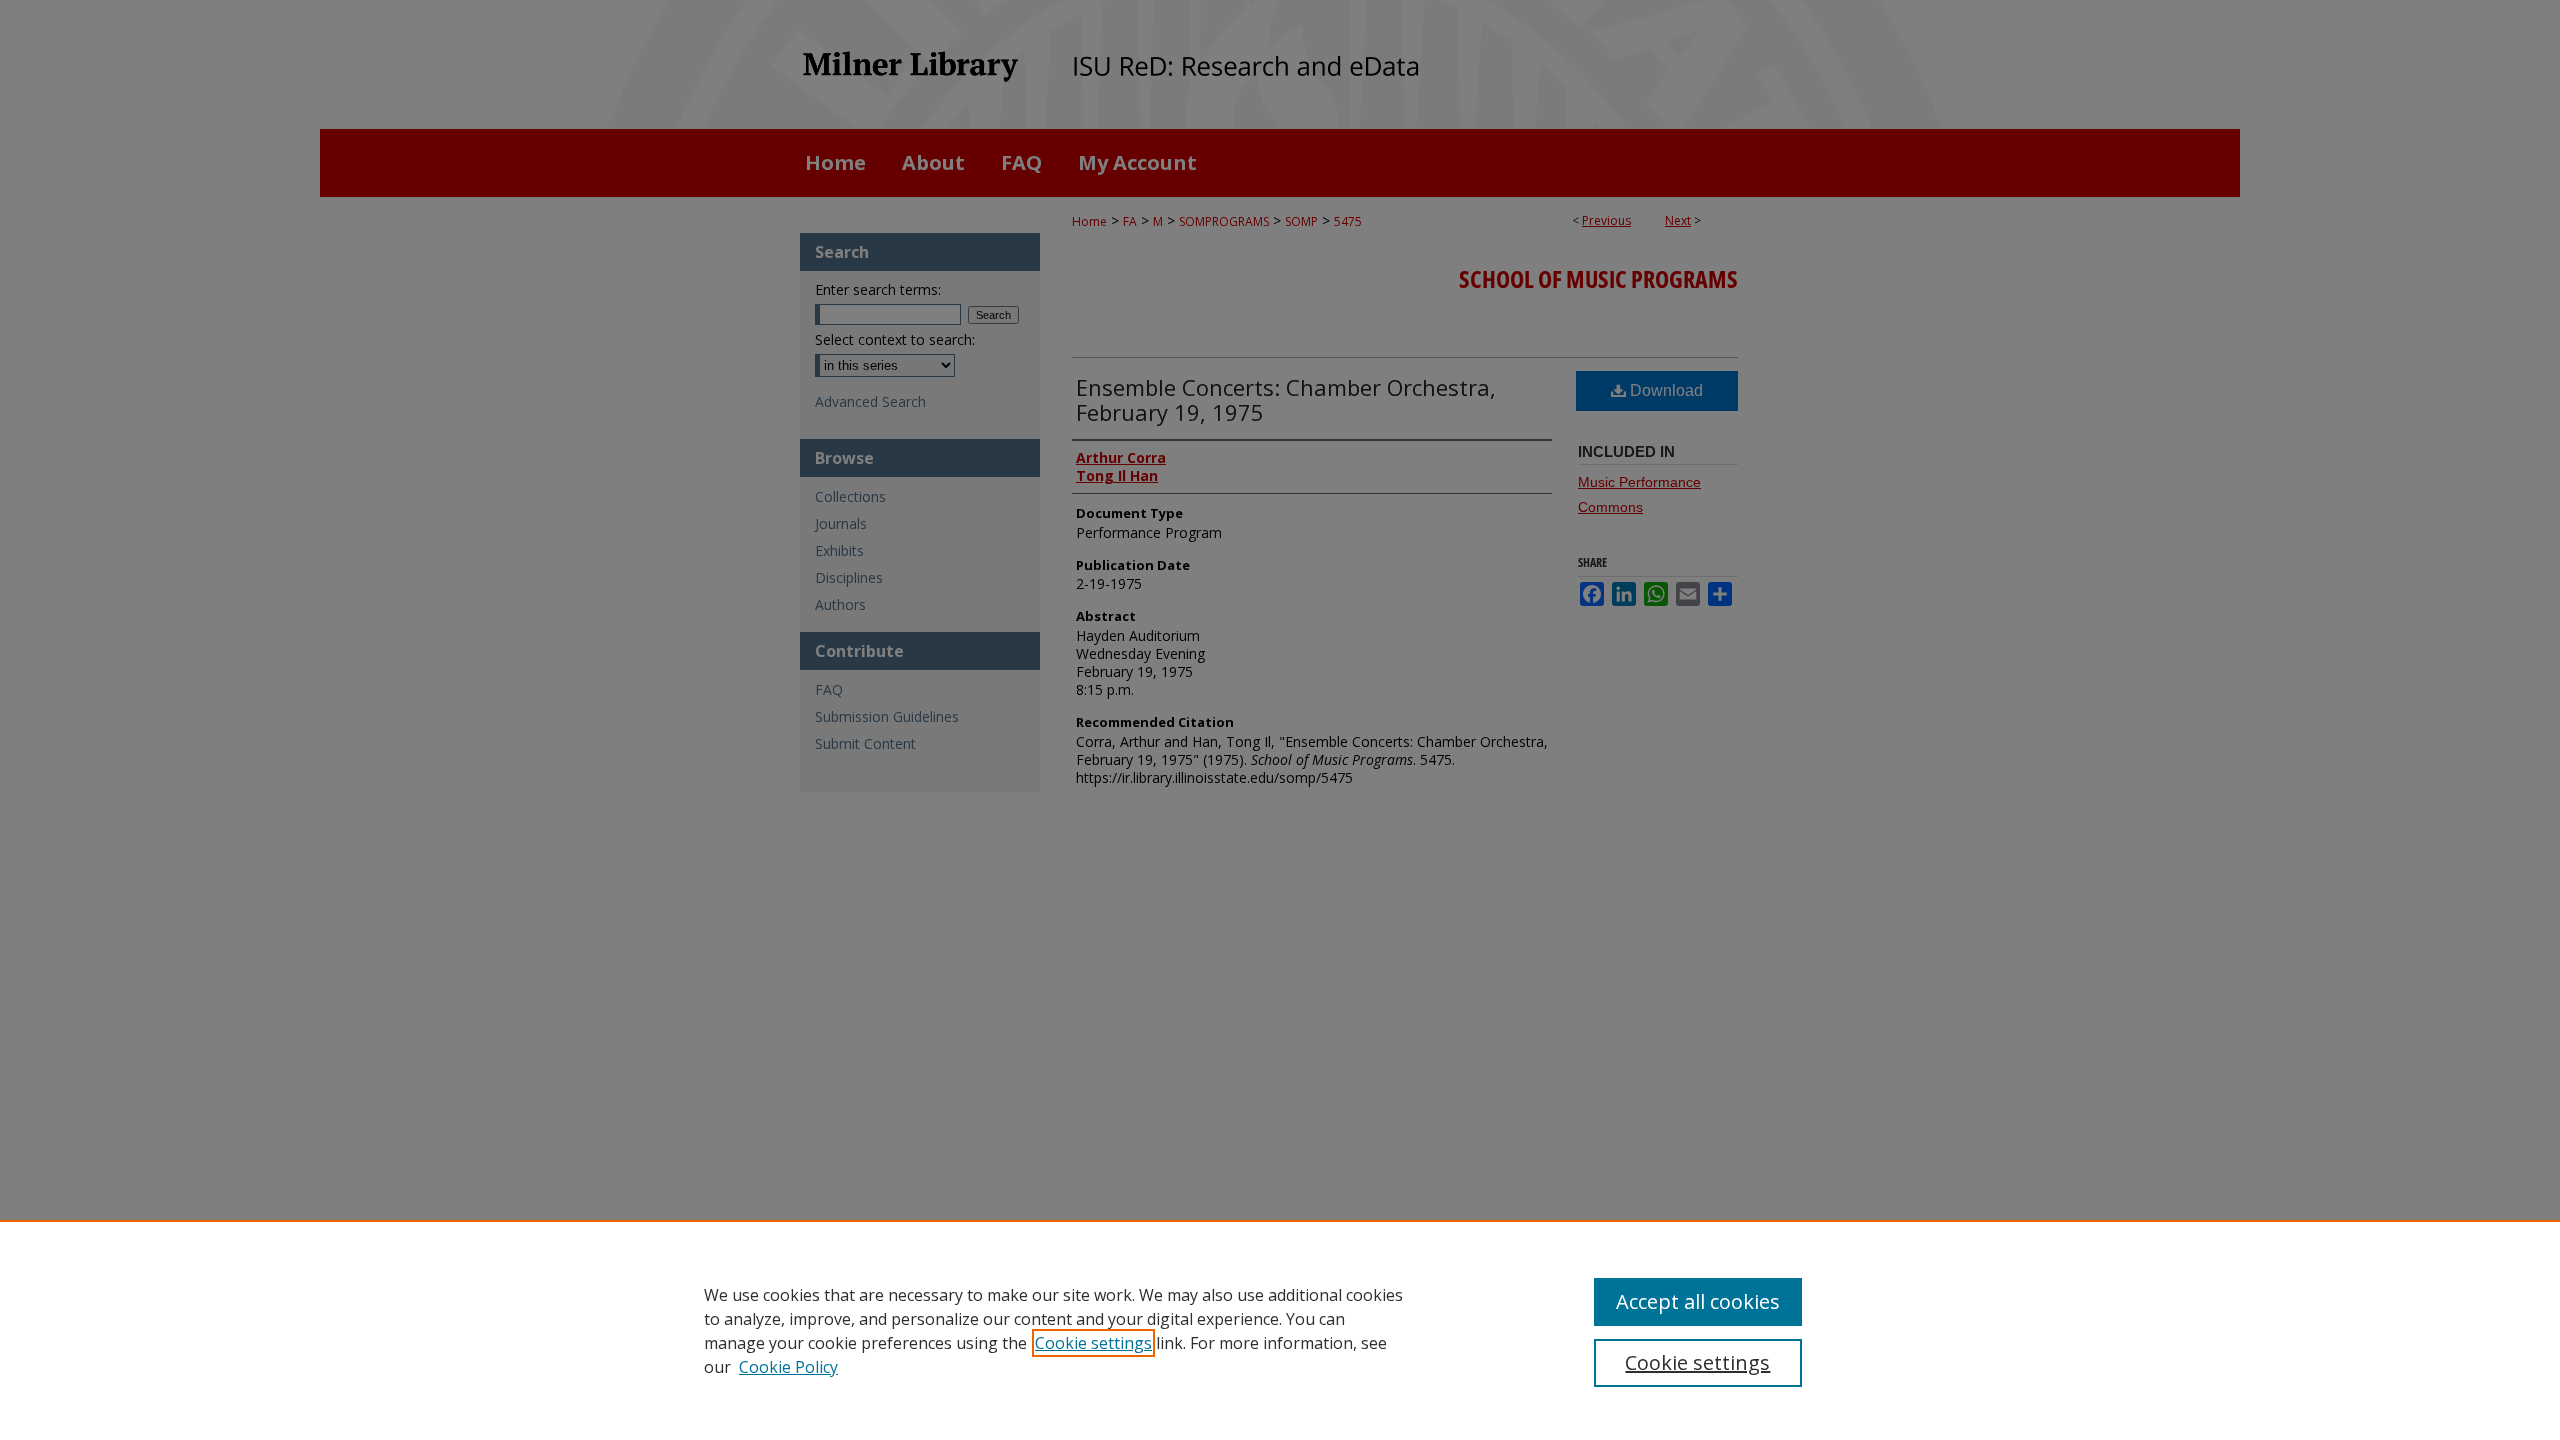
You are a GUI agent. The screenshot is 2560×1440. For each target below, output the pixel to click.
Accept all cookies (1698, 1301)
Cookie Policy (788, 1367)
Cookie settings (1093, 1343)
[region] (1280, 1330)
